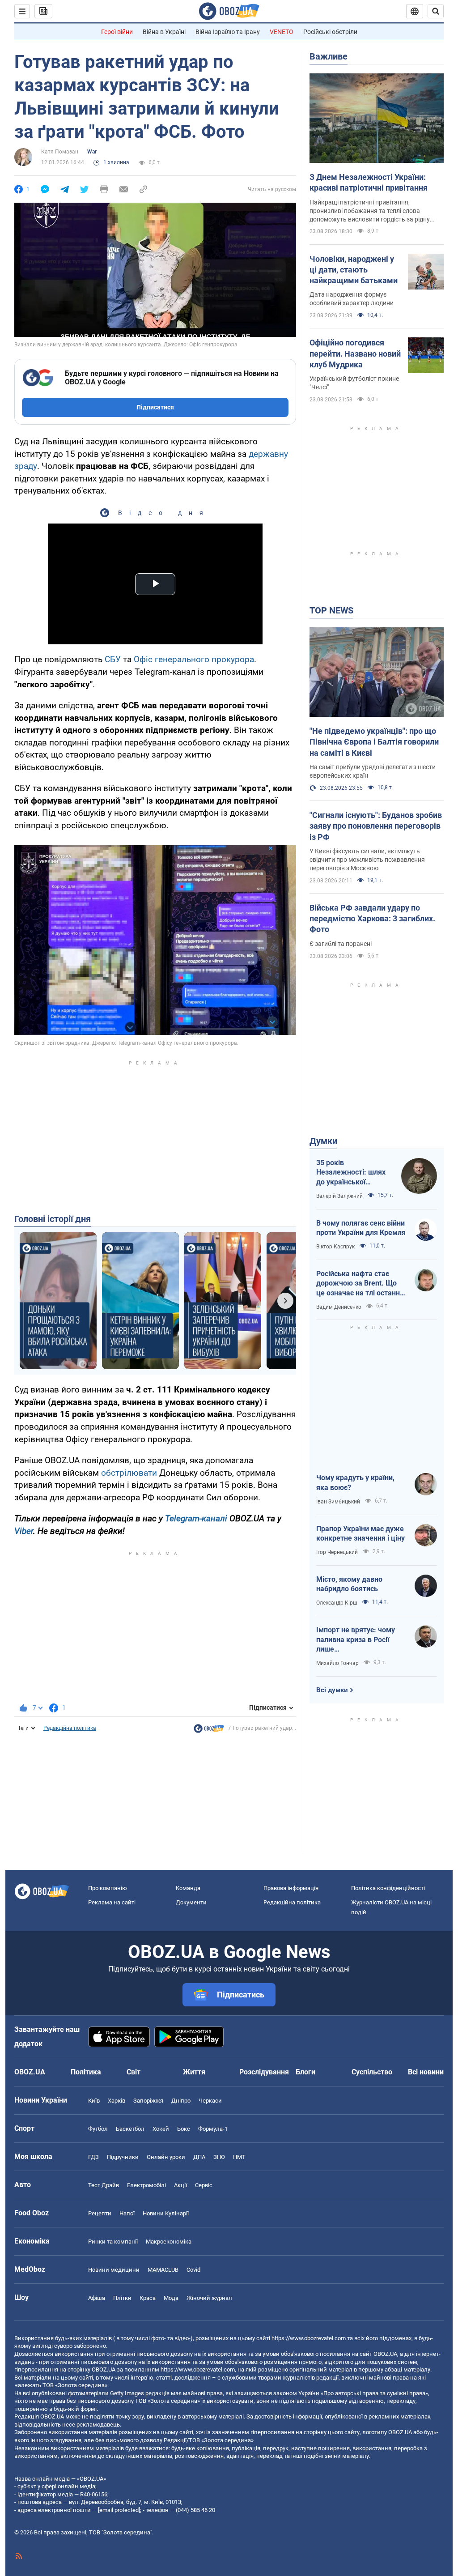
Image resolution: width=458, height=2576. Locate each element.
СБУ (113, 659)
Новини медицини (114, 2270)
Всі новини (426, 2072)
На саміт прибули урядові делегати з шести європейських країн (373, 771)
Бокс (184, 2129)
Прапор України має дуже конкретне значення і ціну (360, 1534)
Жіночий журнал (209, 2298)
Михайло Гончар (337, 1663)
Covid (193, 2270)
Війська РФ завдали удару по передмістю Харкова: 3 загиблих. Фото (372, 919)
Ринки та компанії (113, 2242)
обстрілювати (129, 1473)
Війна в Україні (164, 32)
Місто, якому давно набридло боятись (349, 1584)
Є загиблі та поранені (341, 944)
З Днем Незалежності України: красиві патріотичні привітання (369, 182)
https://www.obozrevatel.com (309, 2338)
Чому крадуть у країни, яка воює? (355, 1483)
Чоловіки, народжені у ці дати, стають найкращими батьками (354, 270)
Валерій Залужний (339, 1196)
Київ (94, 2101)
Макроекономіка (169, 2242)
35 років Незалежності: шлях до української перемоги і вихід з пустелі (351, 1173)
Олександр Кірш (337, 1603)
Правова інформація (291, 1888)
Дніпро (181, 2101)
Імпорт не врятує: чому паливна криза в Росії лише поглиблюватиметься (356, 1640)
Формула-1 (213, 2129)
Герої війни (117, 32)
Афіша (97, 2298)
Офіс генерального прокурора (194, 659)
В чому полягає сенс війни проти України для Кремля (361, 1228)
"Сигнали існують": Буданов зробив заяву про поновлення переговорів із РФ (376, 826)
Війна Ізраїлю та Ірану (228, 32)
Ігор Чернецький (337, 1552)
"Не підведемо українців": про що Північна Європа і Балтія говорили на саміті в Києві (374, 742)
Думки (323, 1141)
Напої (127, 2213)
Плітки (122, 2298)
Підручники (123, 2157)
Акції (180, 2185)
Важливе (329, 56)
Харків (117, 2101)
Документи (191, 1902)
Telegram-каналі (196, 1518)
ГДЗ (93, 2157)
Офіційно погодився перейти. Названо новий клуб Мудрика (355, 353)
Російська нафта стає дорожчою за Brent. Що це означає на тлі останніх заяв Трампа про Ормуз (361, 1284)
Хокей (161, 2129)
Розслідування (264, 2072)
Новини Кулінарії (166, 2213)
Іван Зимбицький (338, 1502)
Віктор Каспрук (335, 1247)
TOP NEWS (331, 610)
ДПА (199, 2157)
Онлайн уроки (166, 2157)
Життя (194, 2072)
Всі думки (332, 1690)
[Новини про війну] (209, 1731)
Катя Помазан (60, 152)
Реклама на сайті (112, 1902)
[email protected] (119, 2510)
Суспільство (372, 2072)
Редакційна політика (70, 1728)
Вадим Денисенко (339, 1307)
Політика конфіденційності (388, 1888)
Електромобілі (146, 2185)
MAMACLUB (163, 2270)
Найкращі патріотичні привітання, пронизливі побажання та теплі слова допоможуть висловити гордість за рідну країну (370, 211)
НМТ (239, 2157)
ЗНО (219, 2157)
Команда (188, 1888)
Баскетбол (130, 2129)
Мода (171, 2298)
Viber (24, 1531)
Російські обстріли (330, 32)
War (92, 152)
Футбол (98, 2129)
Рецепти (100, 2213)
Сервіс (204, 2185)
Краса (148, 2298)
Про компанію (108, 1888)
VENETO (282, 32)
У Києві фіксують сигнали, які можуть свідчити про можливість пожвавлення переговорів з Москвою (367, 860)
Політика (86, 2072)
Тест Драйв (104, 2185)
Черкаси (210, 2101)
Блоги (305, 2072)
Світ (134, 2072)
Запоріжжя (148, 2101)
